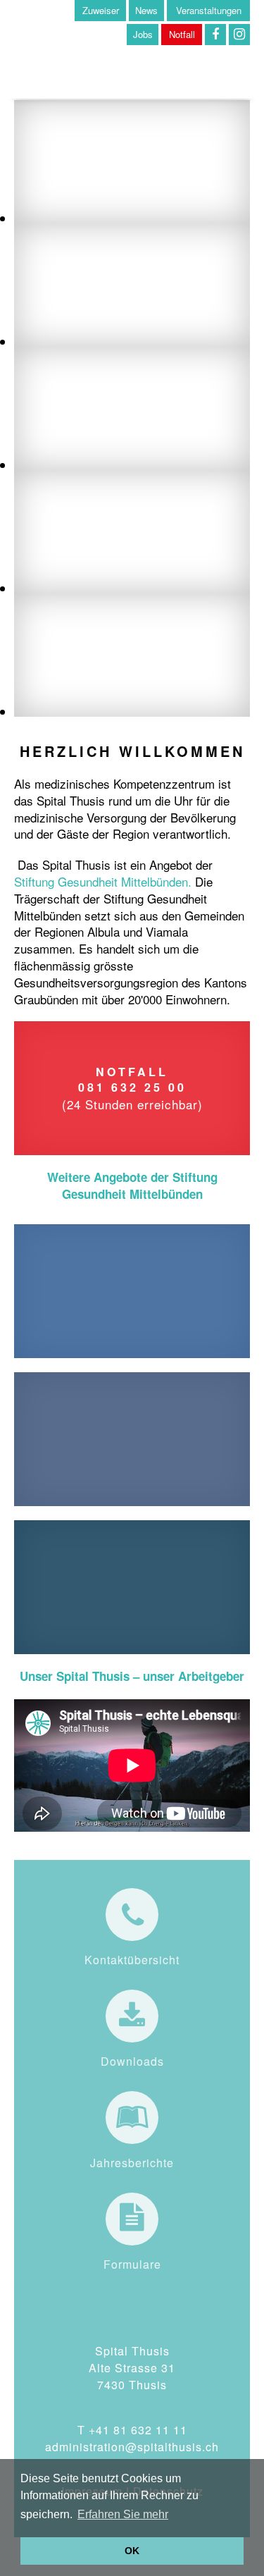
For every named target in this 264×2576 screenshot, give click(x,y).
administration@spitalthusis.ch (132, 2447)
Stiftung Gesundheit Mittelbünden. (103, 881)
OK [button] (132, 2551)
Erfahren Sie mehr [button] (123, 2514)
